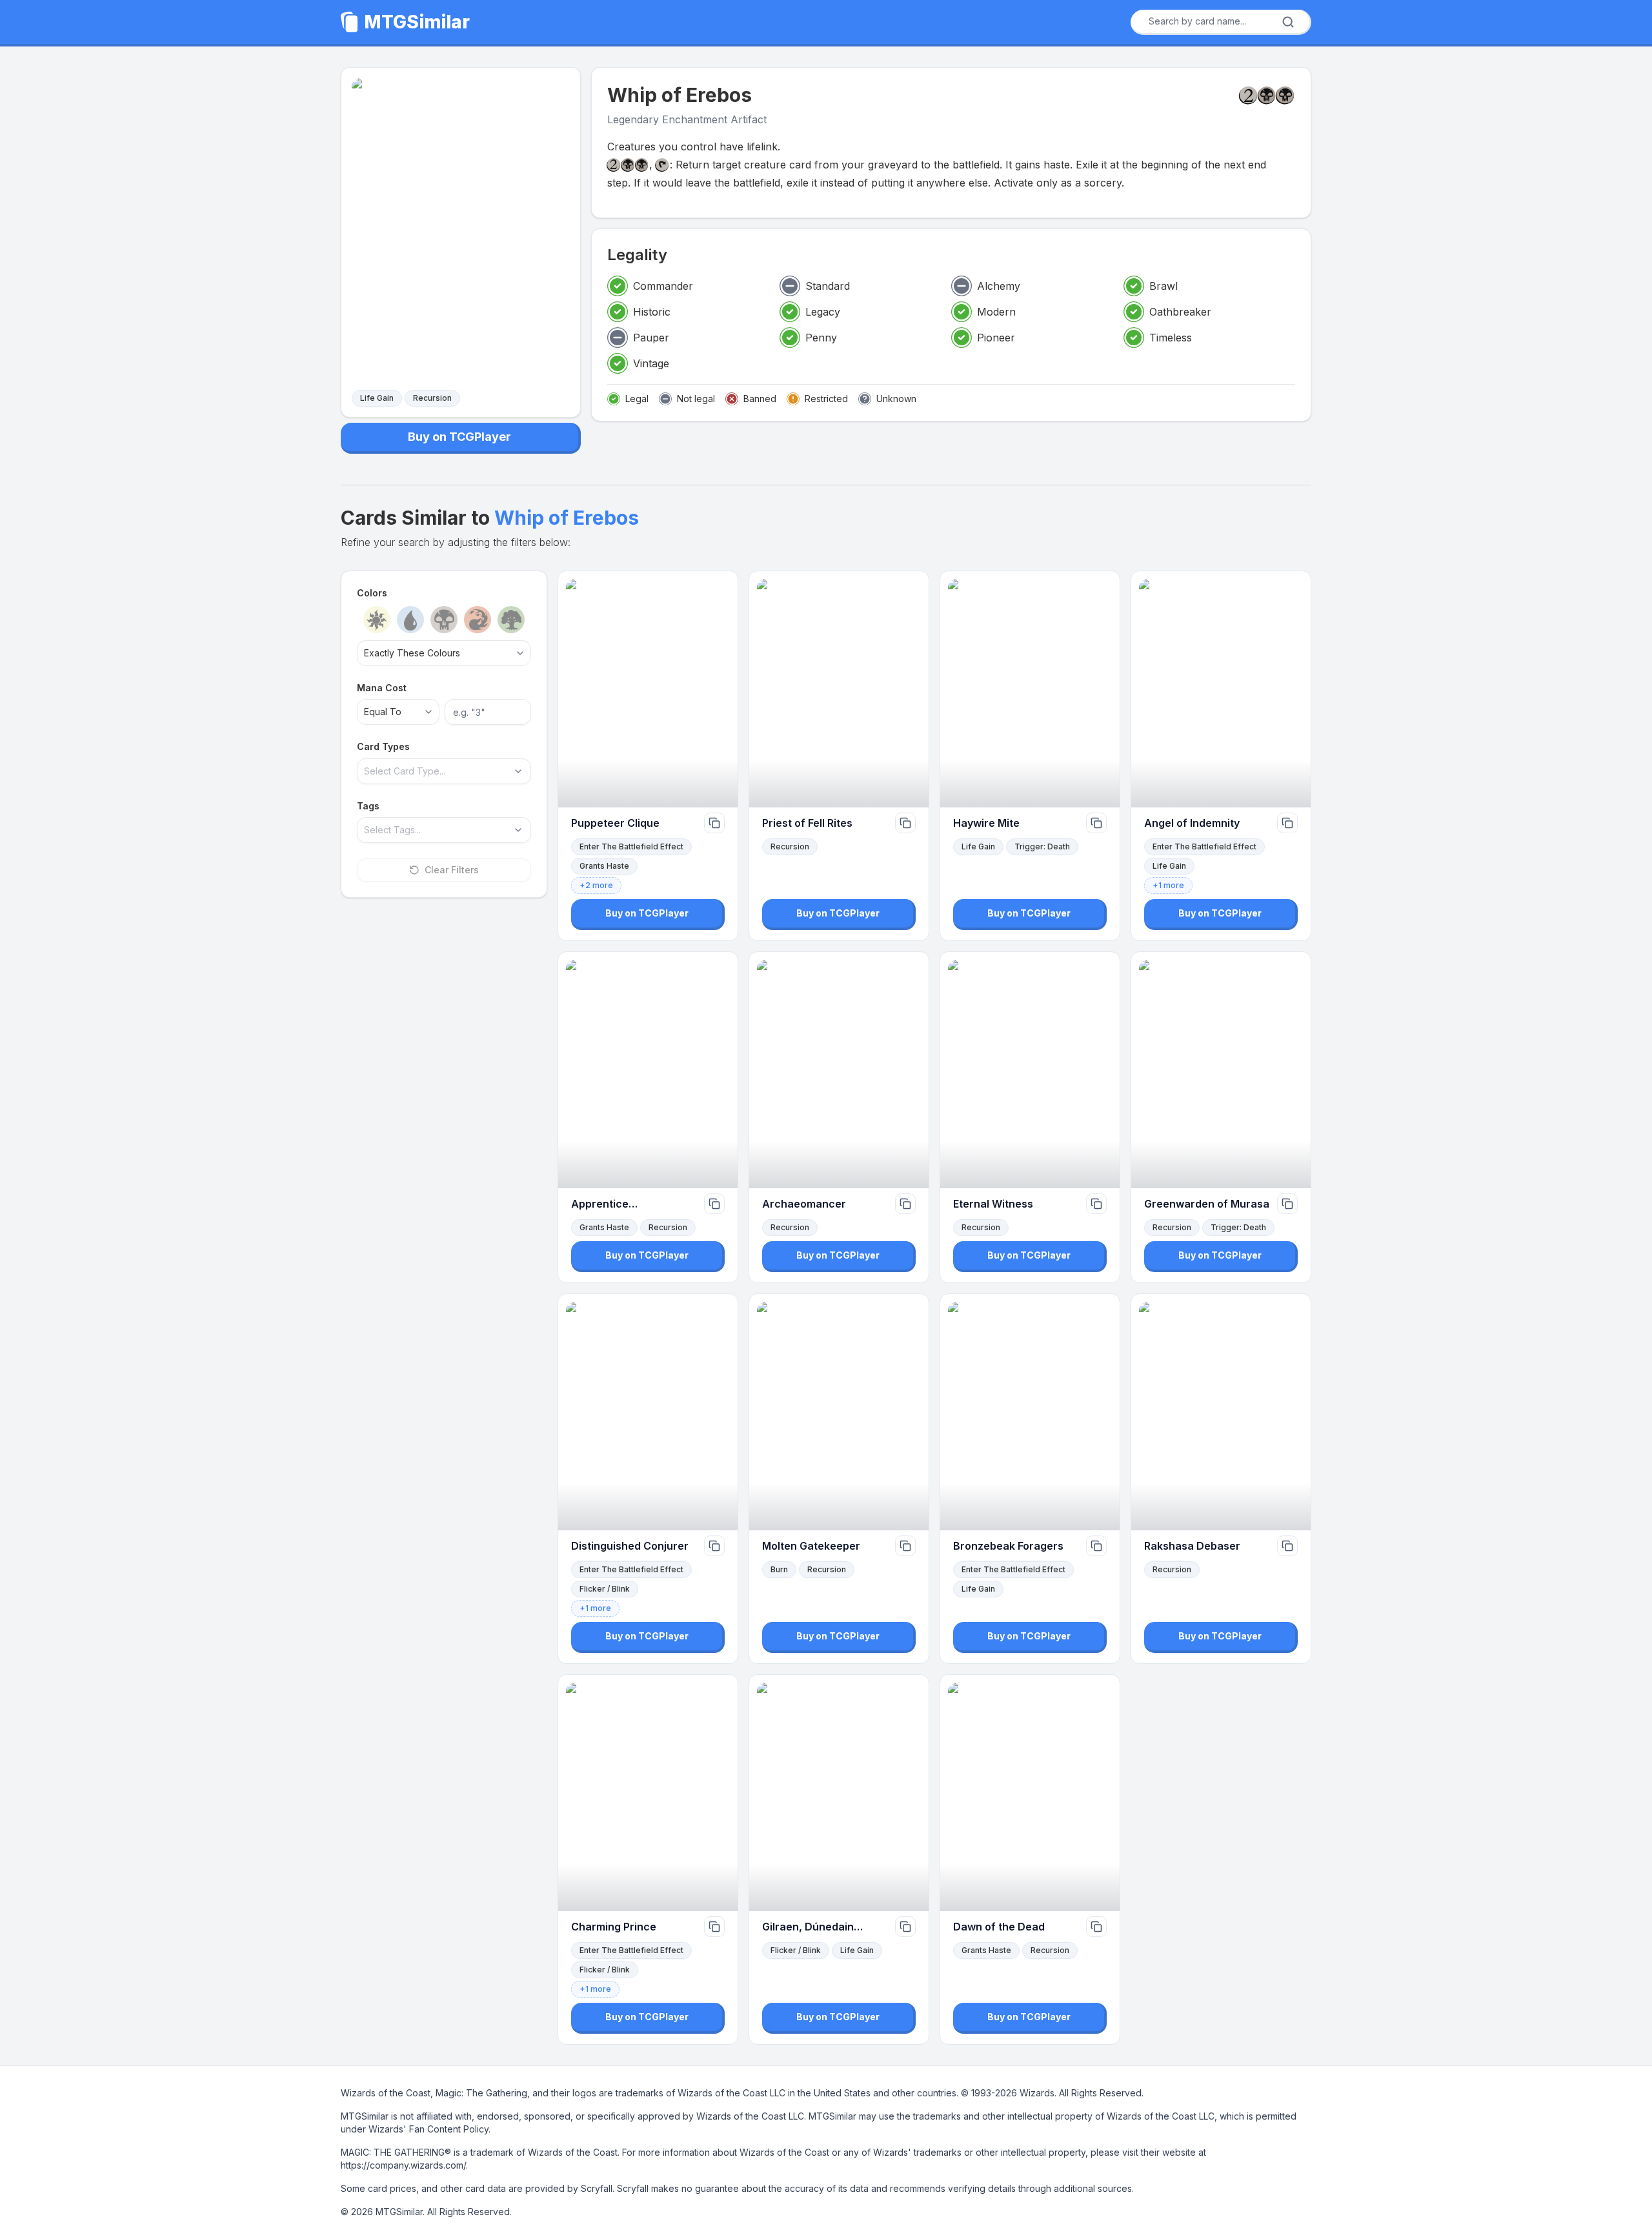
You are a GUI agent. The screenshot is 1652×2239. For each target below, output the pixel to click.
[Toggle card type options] (518, 771)
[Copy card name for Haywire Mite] (1096, 823)
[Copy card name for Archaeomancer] (905, 1204)
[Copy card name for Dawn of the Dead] (1096, 1927)
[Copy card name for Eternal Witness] (1096, 1204)
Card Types (383, 746)
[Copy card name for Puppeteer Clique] (714, 823)
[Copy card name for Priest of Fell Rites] (905, 823)
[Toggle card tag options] (518, 830)
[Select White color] (377, 620)
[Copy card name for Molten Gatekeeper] (905, 1546)
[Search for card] (1288, 22)
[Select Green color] (511, 620)
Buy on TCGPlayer (459, 437)
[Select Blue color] (410, 620)
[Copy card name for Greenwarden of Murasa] (1287, 1204)
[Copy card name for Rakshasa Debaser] (1287, 1546)
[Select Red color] (478, 620)
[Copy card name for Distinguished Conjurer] (714, 1546)
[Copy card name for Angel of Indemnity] (1287, 823)
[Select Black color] (444, 620)
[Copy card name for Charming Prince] (714, 1927)
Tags (368, 806)
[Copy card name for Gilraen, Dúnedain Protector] (905, 1927)
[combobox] (1216, 21)
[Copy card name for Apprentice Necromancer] (714, 1204)
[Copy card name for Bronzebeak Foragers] (1096, 1546)
